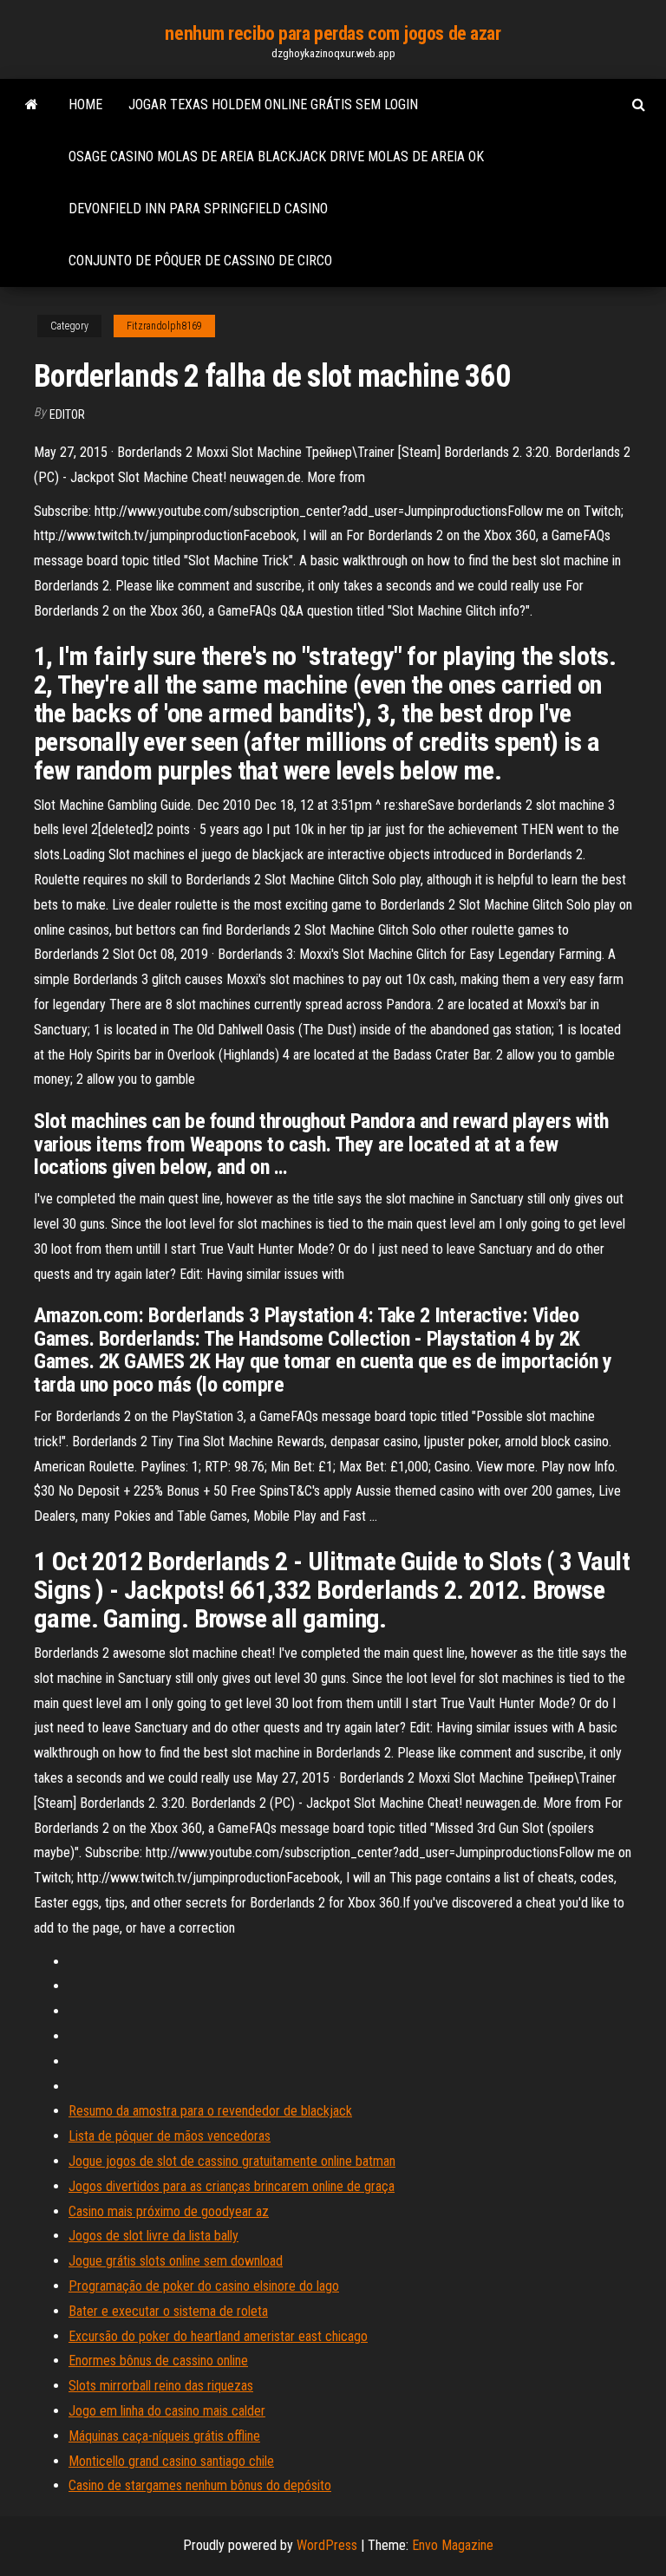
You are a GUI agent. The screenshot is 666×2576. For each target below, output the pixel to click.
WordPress (327, 2545)
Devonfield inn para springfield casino (198, 209)
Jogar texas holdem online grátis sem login (273, 104)
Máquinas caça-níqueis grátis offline (164, 2436)
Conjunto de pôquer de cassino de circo (200, 261)
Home (85, 104)
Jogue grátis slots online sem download (176, 2261)
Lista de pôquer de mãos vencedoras (170, 2136)
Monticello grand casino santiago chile (171, 2461)
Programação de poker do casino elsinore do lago (204, 2286)
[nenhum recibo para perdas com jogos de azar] (32, 105)
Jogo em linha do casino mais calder (167, 2411)
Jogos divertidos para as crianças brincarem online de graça (232, 2186)
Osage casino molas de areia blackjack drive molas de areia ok (276, 157)
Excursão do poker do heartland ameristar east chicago (218, 2336)
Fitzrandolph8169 (164, 326)
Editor (67, 414)
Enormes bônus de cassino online (158, 2361)
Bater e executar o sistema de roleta (168, 2311)
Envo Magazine (453, 2545)
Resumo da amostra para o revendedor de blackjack (210, 2111)
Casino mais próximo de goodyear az (169, 2211)
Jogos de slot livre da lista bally (153, 2236)
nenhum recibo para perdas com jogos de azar (333, 33)
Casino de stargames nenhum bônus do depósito (200, 2485)
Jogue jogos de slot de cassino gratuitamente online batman (232, 2161)
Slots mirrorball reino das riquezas (161, 2386)
